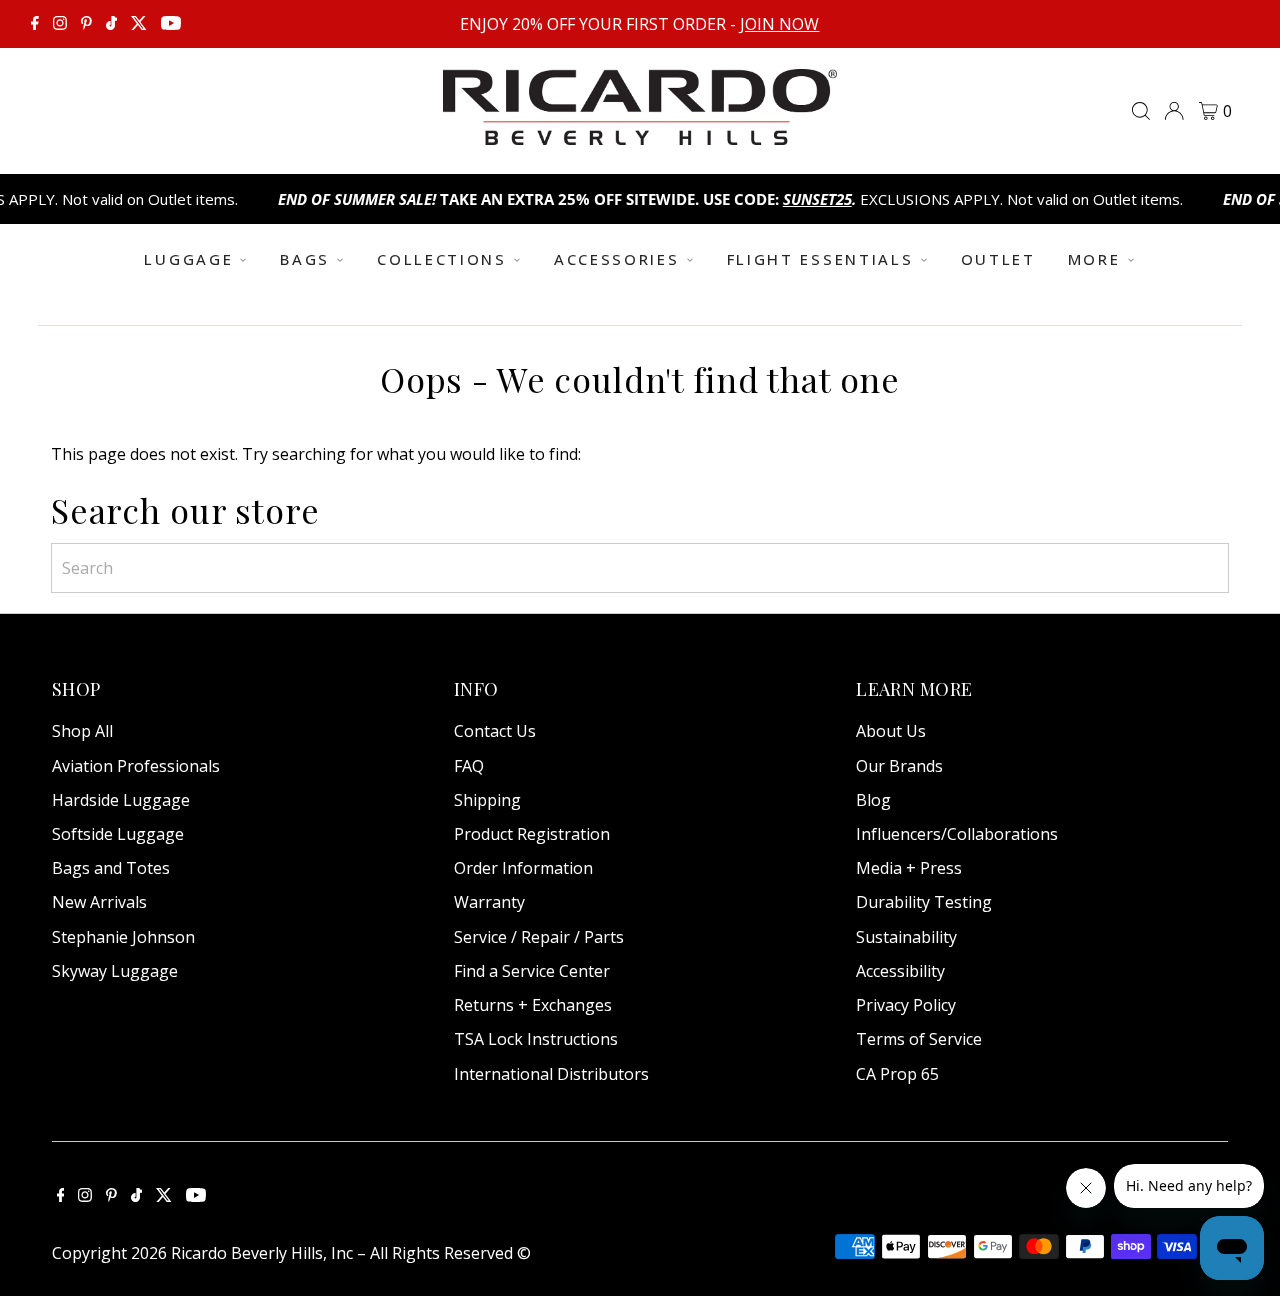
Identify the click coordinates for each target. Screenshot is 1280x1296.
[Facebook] (35, 24)
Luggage (188, 259)
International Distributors (551, 1074)
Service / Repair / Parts (539, 937)
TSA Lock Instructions (536, 1039)
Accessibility (900, 971)
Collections (442, 259)
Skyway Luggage (115, 971)
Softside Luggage (118, 834)
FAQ (469, 766)
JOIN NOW (779, 24)
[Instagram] (60, 24)
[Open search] (1141, 111)
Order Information (523, 868)
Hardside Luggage (121, 800)
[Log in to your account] (1174, 111)
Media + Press (909, 868)
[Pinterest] (86, 24)
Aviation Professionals (136, 766)
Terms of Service (919, 1039)
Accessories (617, 259)
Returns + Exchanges (533, 1005)
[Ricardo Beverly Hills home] (639, 131)
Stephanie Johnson (123, 937)
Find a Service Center (532, 971)
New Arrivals (99, 902)
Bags (305, 259)
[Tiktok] (111, 24)
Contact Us (495, 731)
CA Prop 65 (897, 1074)
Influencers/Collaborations (957, 834)
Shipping (487, 800)
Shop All (82, 731)
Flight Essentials (820, 259)
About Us (891, 731)
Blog (873, 800)
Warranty (489, 902)
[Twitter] (139, 24)
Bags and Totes (111, 868)
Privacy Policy (906, 1005)
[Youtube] (171, 24)
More (1094, 259)
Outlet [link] (998, 259)
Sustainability (906, 937)
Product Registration (532, 834)
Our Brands (899, 766)
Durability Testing (924, 902)
